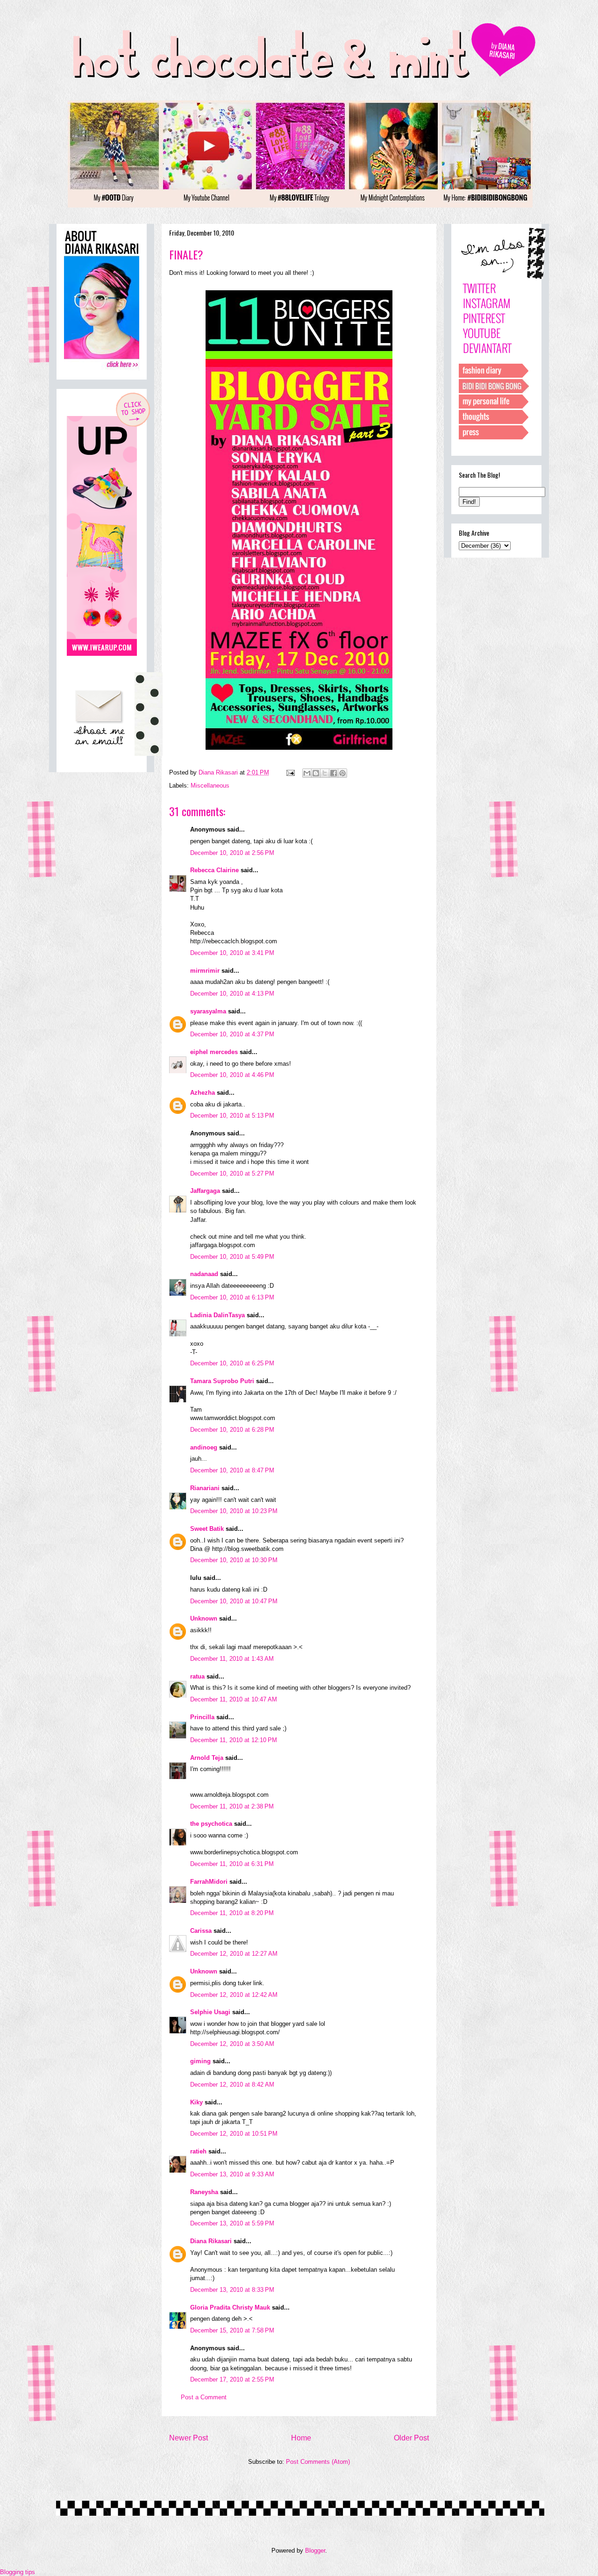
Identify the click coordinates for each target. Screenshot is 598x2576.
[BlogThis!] (316, 773)
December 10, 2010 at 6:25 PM (232, 1363)
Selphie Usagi (210, 2012)
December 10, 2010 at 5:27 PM (232, 1173)
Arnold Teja (207, 1758)
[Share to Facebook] (334, 773)
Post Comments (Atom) (318, 2462)
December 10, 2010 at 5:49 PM (232, 1257)
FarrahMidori (209, 1882)
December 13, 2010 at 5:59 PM (232, 2223)
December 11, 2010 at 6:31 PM (232, 1864)
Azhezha (203, 1093)
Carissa (201, 1931)
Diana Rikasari (211, 2241)
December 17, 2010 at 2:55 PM (232, 2379)
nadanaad (204, 1274)
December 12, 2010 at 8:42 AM (232, 2084)
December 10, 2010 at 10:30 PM (234, 1560)
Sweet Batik (207, 1529)
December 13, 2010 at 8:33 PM (232, 2290)
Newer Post (189, 2438)
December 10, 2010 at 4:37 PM (232, 1034)
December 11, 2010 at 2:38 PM (232, 1806)
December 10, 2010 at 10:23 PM (234, 1511)
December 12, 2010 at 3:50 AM (232, 2044)
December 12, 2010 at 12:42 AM (234, 1995)
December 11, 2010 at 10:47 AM (234, 1699)
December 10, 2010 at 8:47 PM (232, 1470)
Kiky (196, 2102)
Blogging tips (18, 2572)
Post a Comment (204, 2397)
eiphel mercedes (214, 1052)
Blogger (315, 2551)
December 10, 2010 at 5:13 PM (232, 1116)
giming (200, 2061)
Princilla (202, 1717)
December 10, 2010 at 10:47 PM (234, 1601)
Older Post (411, 2438)
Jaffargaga (205, 1191)
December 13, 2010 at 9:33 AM (232, 2174)
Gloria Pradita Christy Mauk (230, 2307)
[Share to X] (325, 773)
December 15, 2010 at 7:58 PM (232, 2330)
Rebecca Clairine (214, 870)
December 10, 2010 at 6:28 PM (232, 1430)
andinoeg (204, 1447)
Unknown (204, 1618)
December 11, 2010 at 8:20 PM (232, 1913)
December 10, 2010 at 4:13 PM (232, 994)
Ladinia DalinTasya (217, 1315)
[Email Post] (290, 772)
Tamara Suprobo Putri (222, 1381)
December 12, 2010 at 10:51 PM (234, 2134)
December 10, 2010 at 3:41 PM (232, 953)
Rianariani (205, 1488)
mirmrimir (205, 971)
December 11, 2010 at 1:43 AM (232, 1659)
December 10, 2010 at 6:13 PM (232, 1297)
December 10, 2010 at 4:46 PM (232, 1075)
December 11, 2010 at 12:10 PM (234, 1740)
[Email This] (307, 773)
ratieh (198, 2151)
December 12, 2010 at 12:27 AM (234, 1954)
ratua (197, 1676)
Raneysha (204, 2192)
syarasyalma (208, 1011)
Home (301, 2438)
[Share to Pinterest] (342, 773)
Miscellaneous (210, 786)
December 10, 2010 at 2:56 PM (232, 853)
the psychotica (211, 1824)
